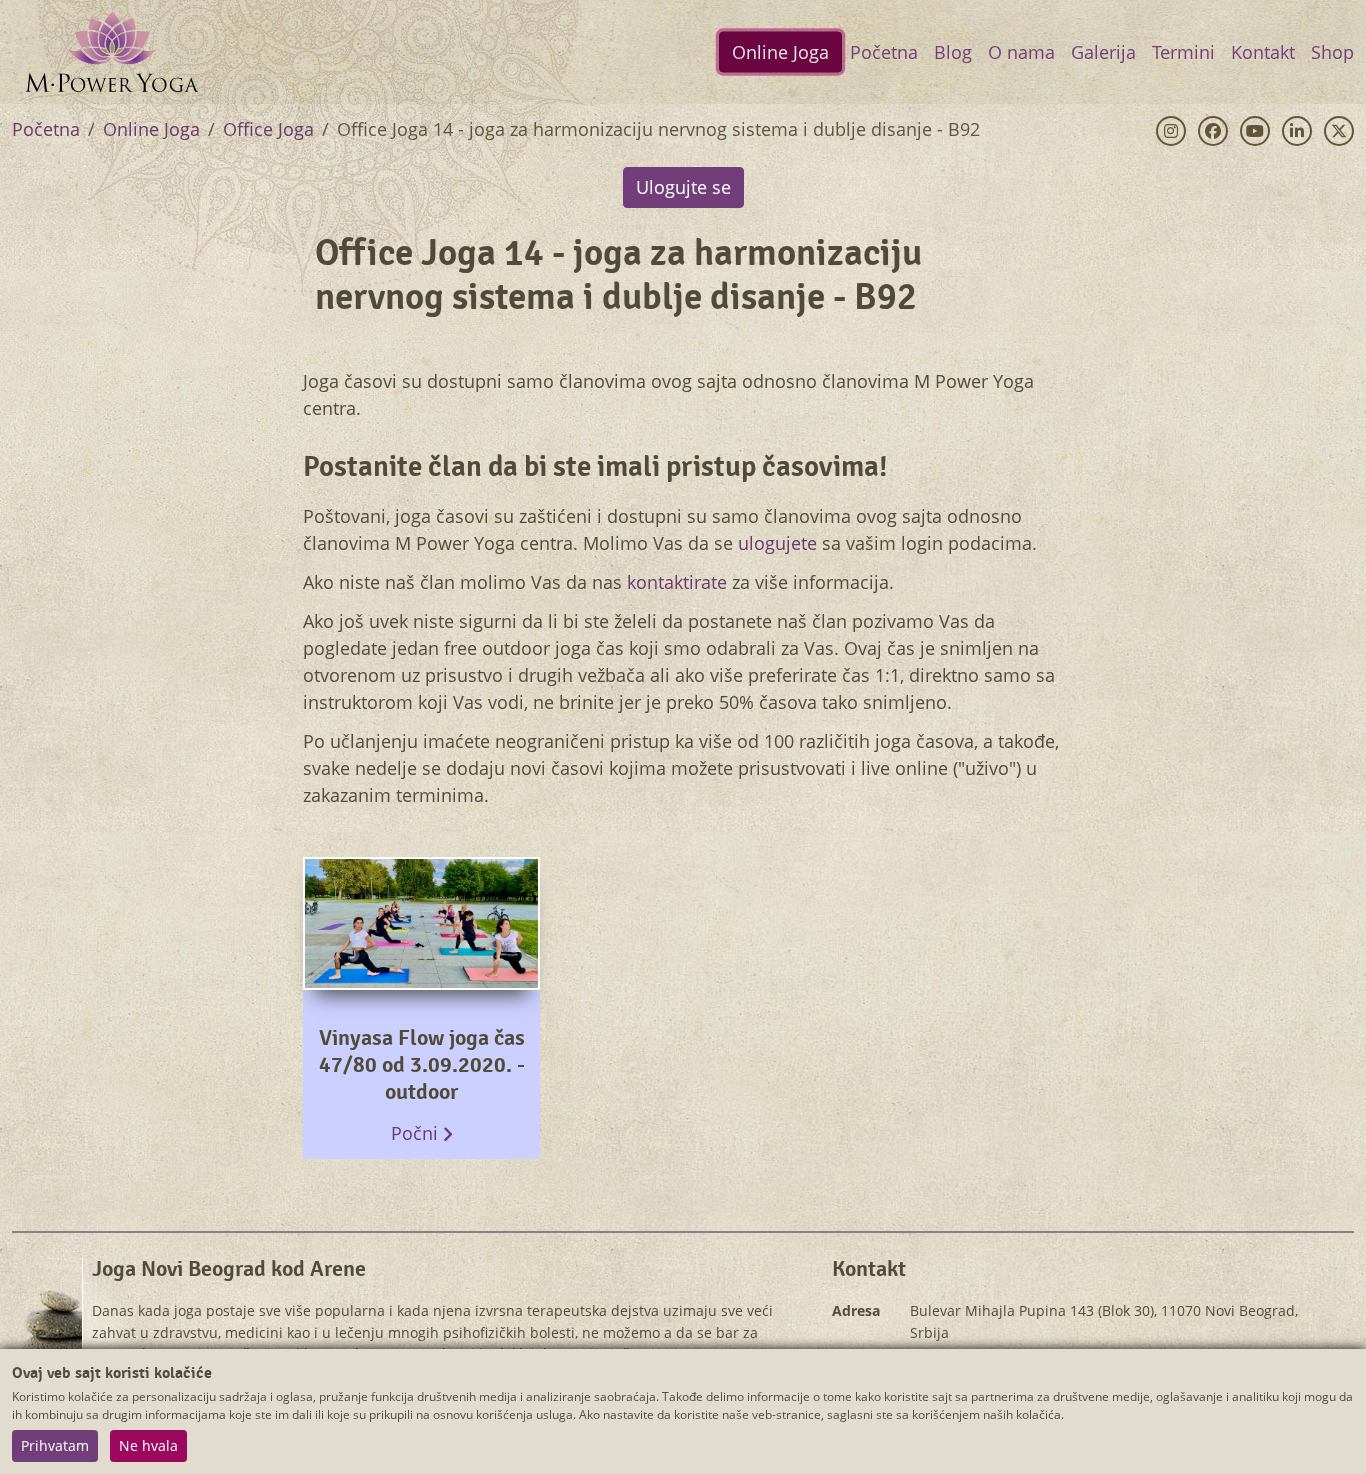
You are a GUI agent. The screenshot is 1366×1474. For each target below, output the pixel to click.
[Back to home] (112, 52)
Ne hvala (148, 1445)
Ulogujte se (683, 187)
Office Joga (268, 129)
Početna (46, 129)
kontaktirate (677, 582)
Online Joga (151, 129)
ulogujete (777, 543)
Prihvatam (55, 1445)
